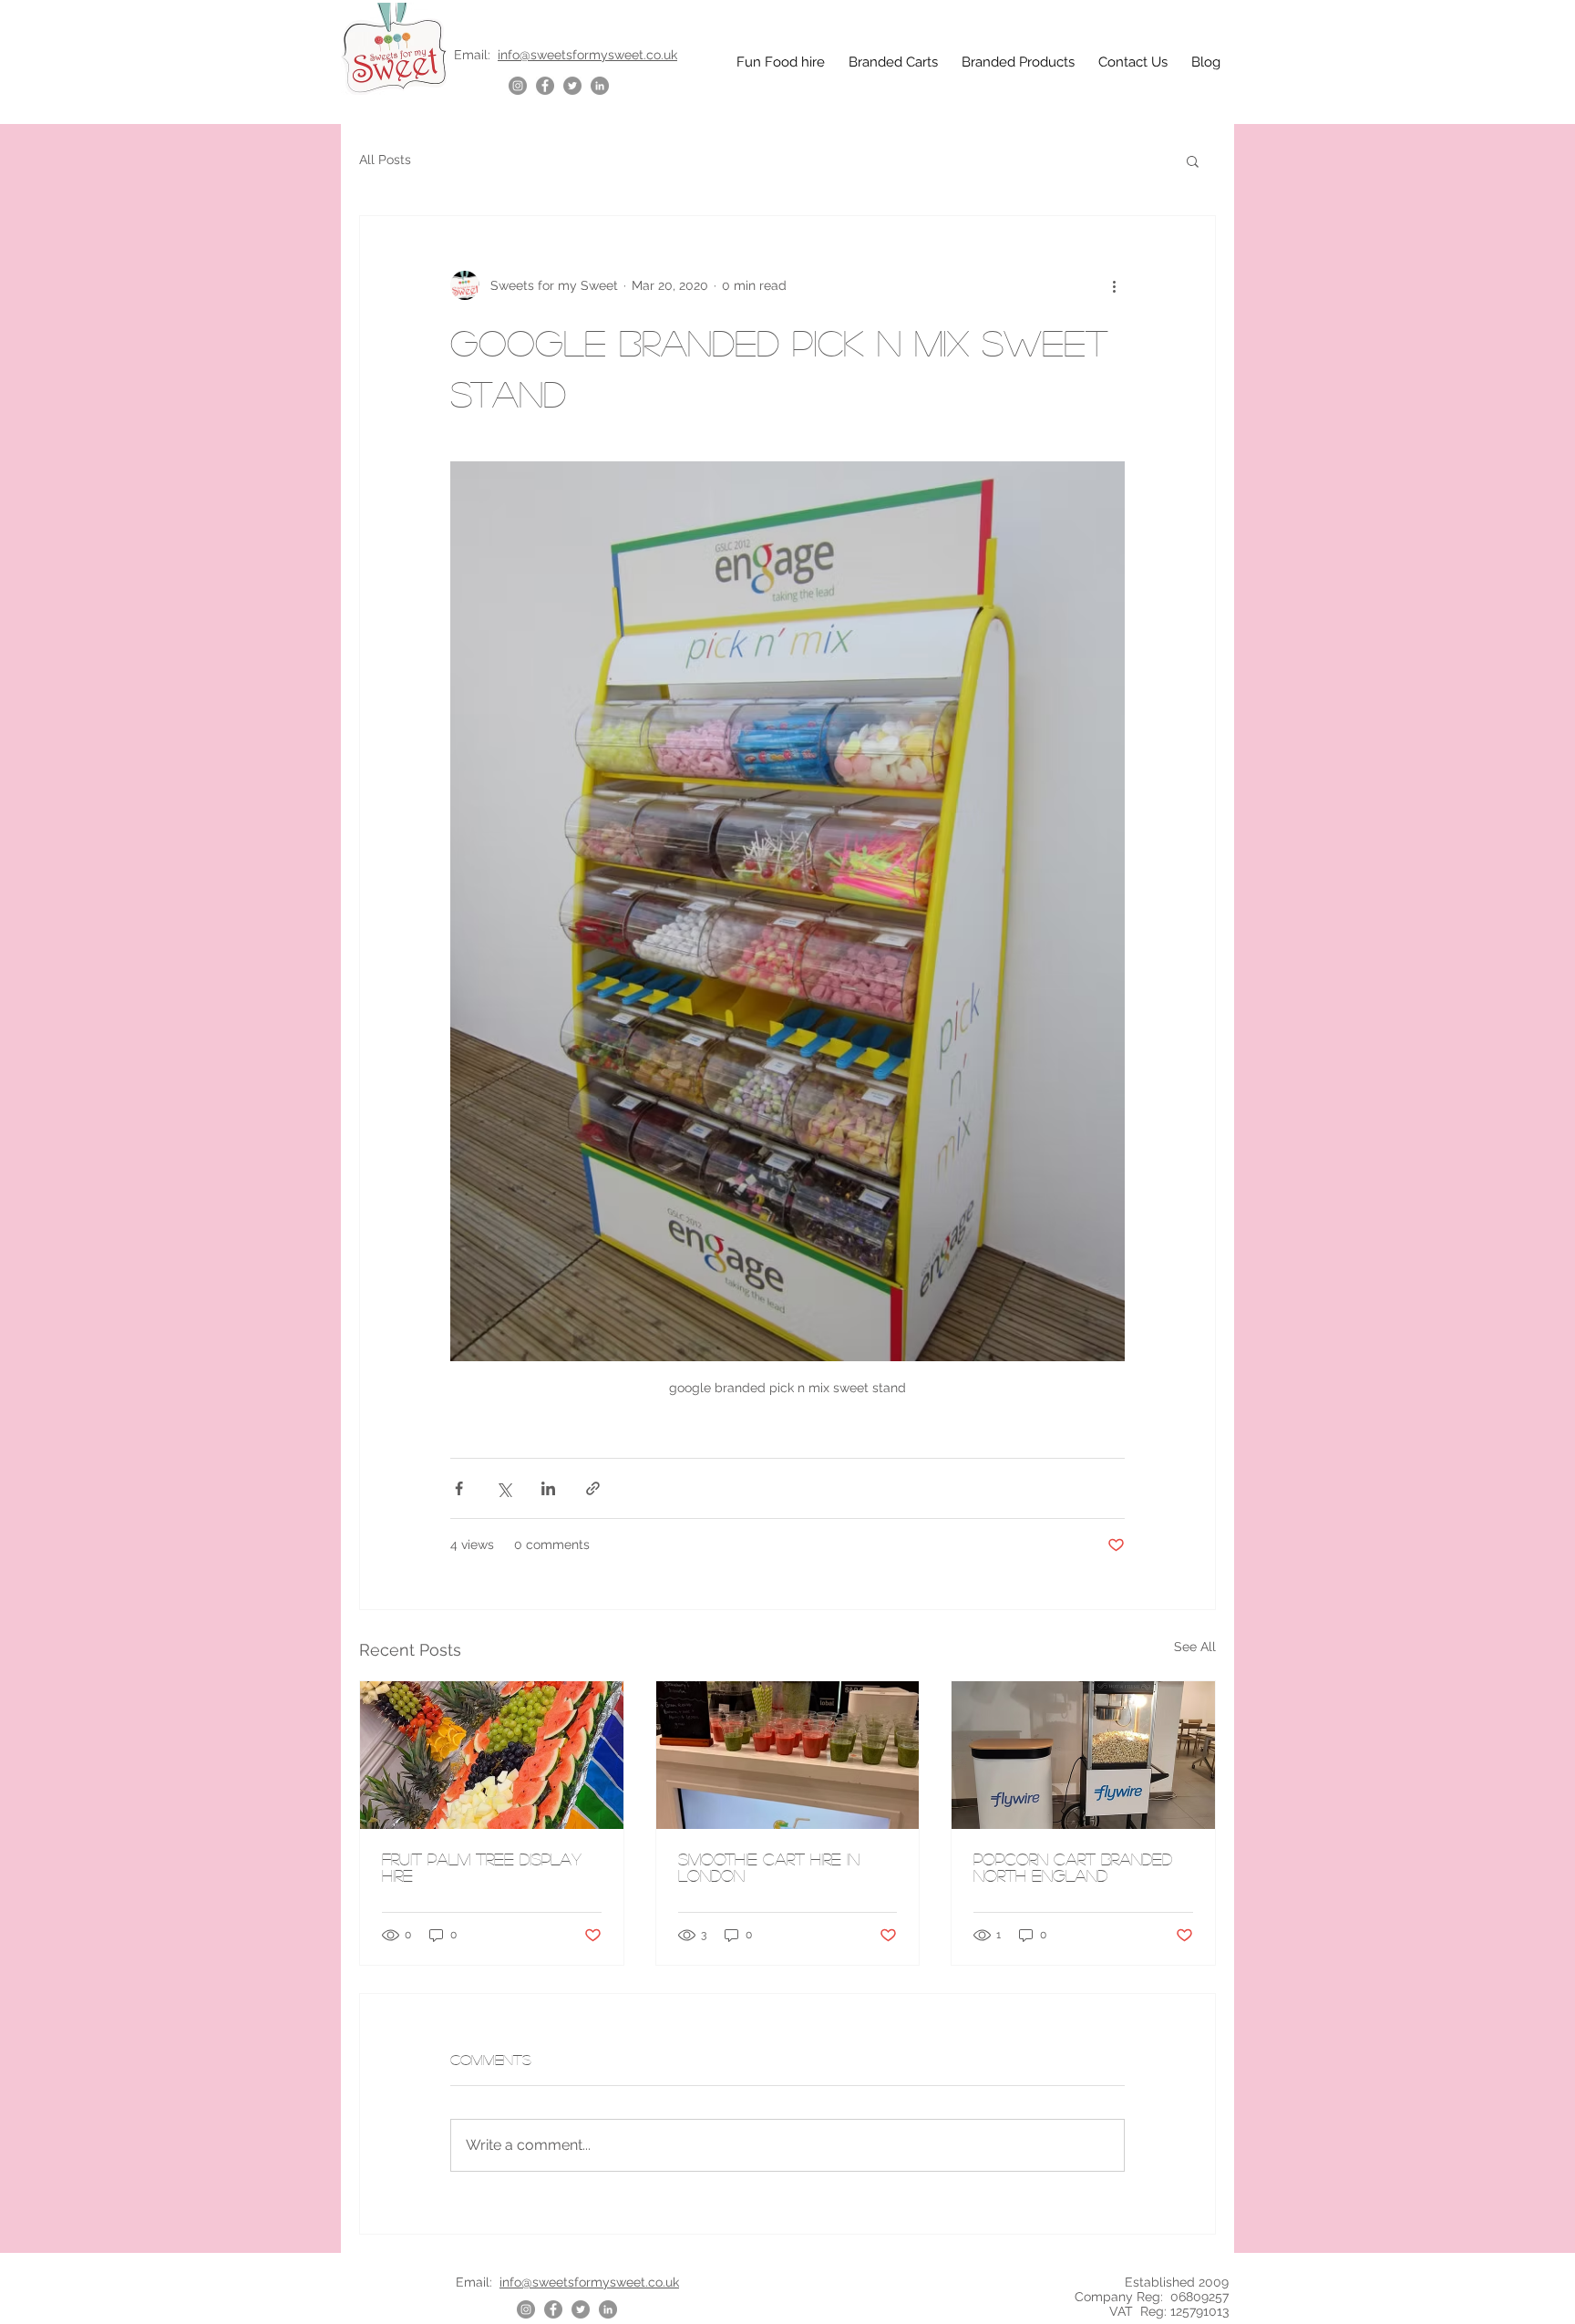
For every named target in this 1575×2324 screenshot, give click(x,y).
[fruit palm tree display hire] (492, 1755)
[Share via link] (593, 1488)
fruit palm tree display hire (482, 1867)
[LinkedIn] (600, 86)
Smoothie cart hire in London (769, 1867)
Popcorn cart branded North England (1073, 1867)
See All (1195, 1647)
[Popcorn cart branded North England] (1083, 1755)
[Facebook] (545, 86)
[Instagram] (518, 86)
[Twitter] (572, 86)
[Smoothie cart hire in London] (788, 1755)
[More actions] (1114, 285)
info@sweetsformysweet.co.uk (587, 55)
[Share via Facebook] (459, 1488)
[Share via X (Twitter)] (504, 1488)
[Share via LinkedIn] (548, 1488)
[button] (1193, 160)
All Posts (385, 160)
